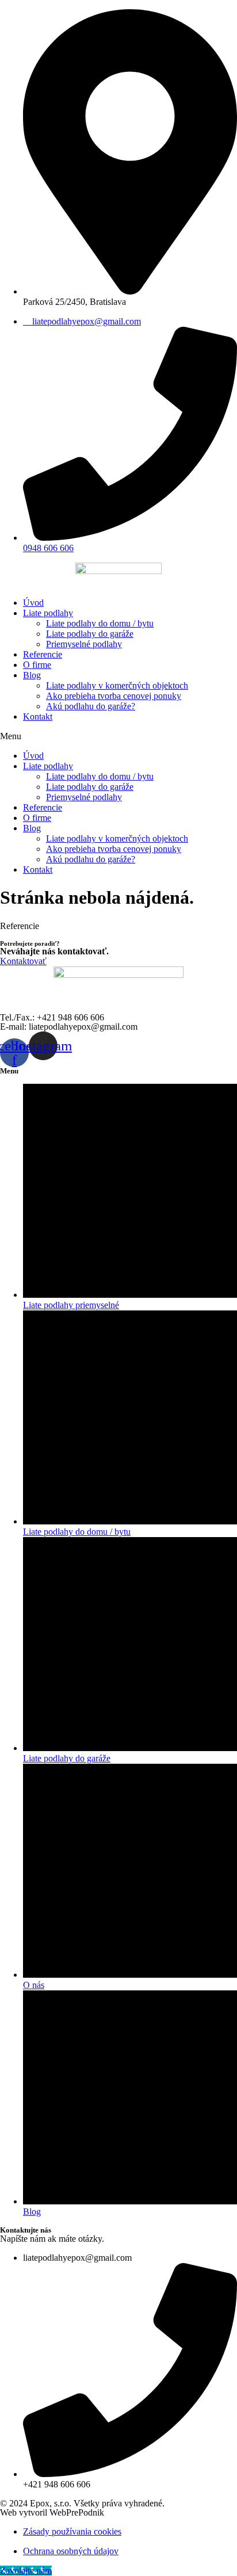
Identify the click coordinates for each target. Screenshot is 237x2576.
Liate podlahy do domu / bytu (100, 623)
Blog (32, 675)
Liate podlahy (48, 613)
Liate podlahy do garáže (90, 634)
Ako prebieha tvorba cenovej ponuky (114, 696)
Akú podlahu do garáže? (91, 706)
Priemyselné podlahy (84, 644)
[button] (118, 736)
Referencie (43, 654)
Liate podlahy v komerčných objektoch (117, 685)
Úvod (33, 603)
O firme (37, 665)
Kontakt (38, 716)
